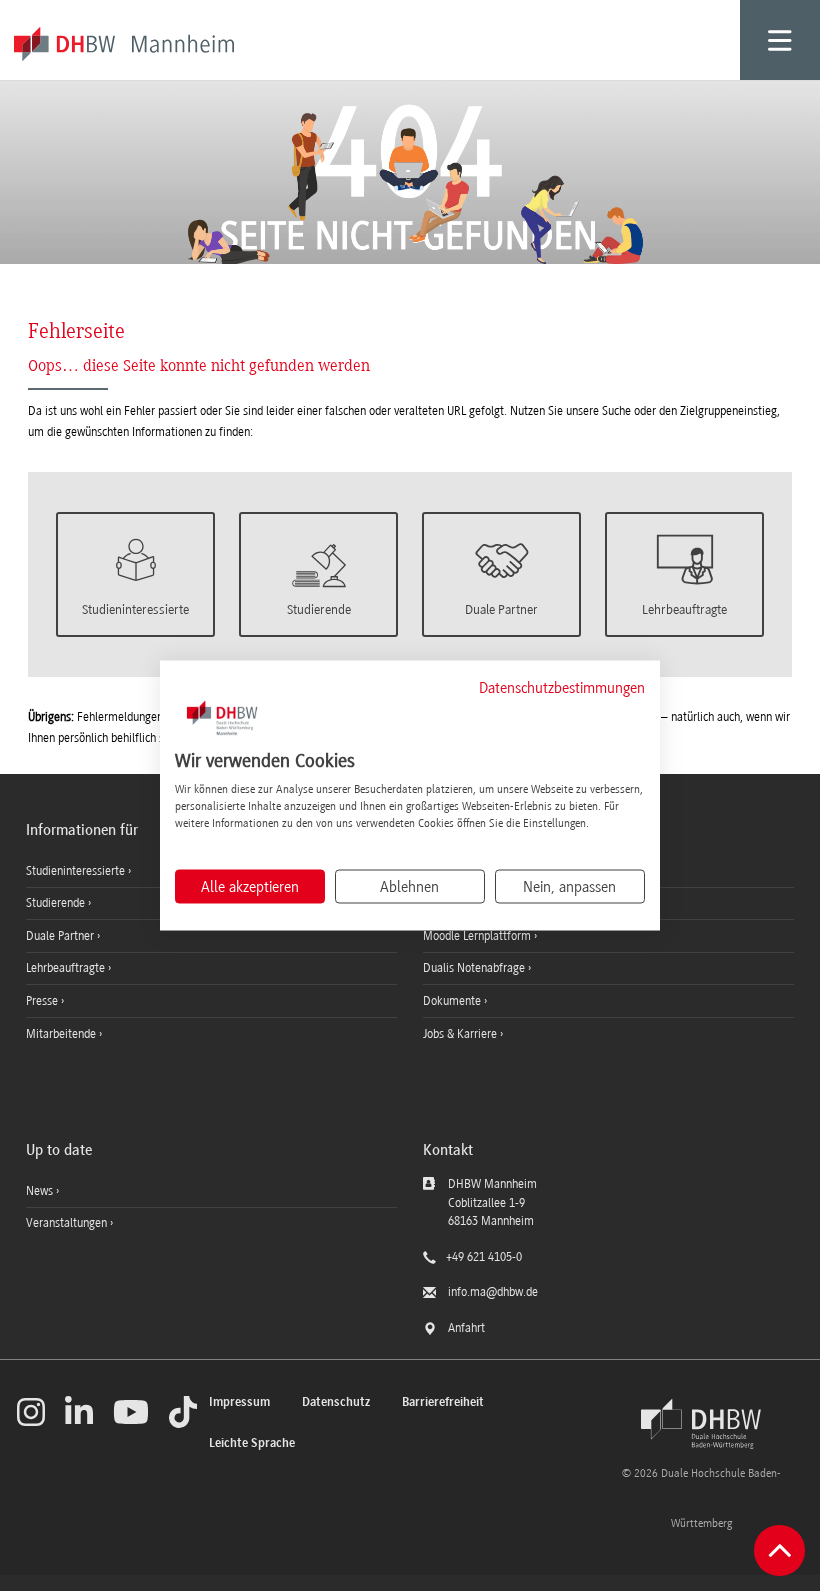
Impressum (239, 1402)
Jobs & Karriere (461, 1034)
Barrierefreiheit (443, 1402)
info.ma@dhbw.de (493, 1292)
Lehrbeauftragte (67, 968)
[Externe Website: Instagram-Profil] (31, 1412)
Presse (43, 1001)
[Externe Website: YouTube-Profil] (131, 1412)
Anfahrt (466, 1328)
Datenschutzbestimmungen (562, 687)
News (39, 1191)
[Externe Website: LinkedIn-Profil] (79, 1412)
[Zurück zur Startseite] (701, 1424)
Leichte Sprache (252, 1443)
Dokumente (453, 1001)
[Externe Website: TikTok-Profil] (183, 1412)
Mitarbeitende (62, 1034)
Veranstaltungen (66, 1223)
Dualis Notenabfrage (475, 968)
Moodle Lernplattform (478, 936)
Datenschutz (336, 1402)
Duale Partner (61, 936)
